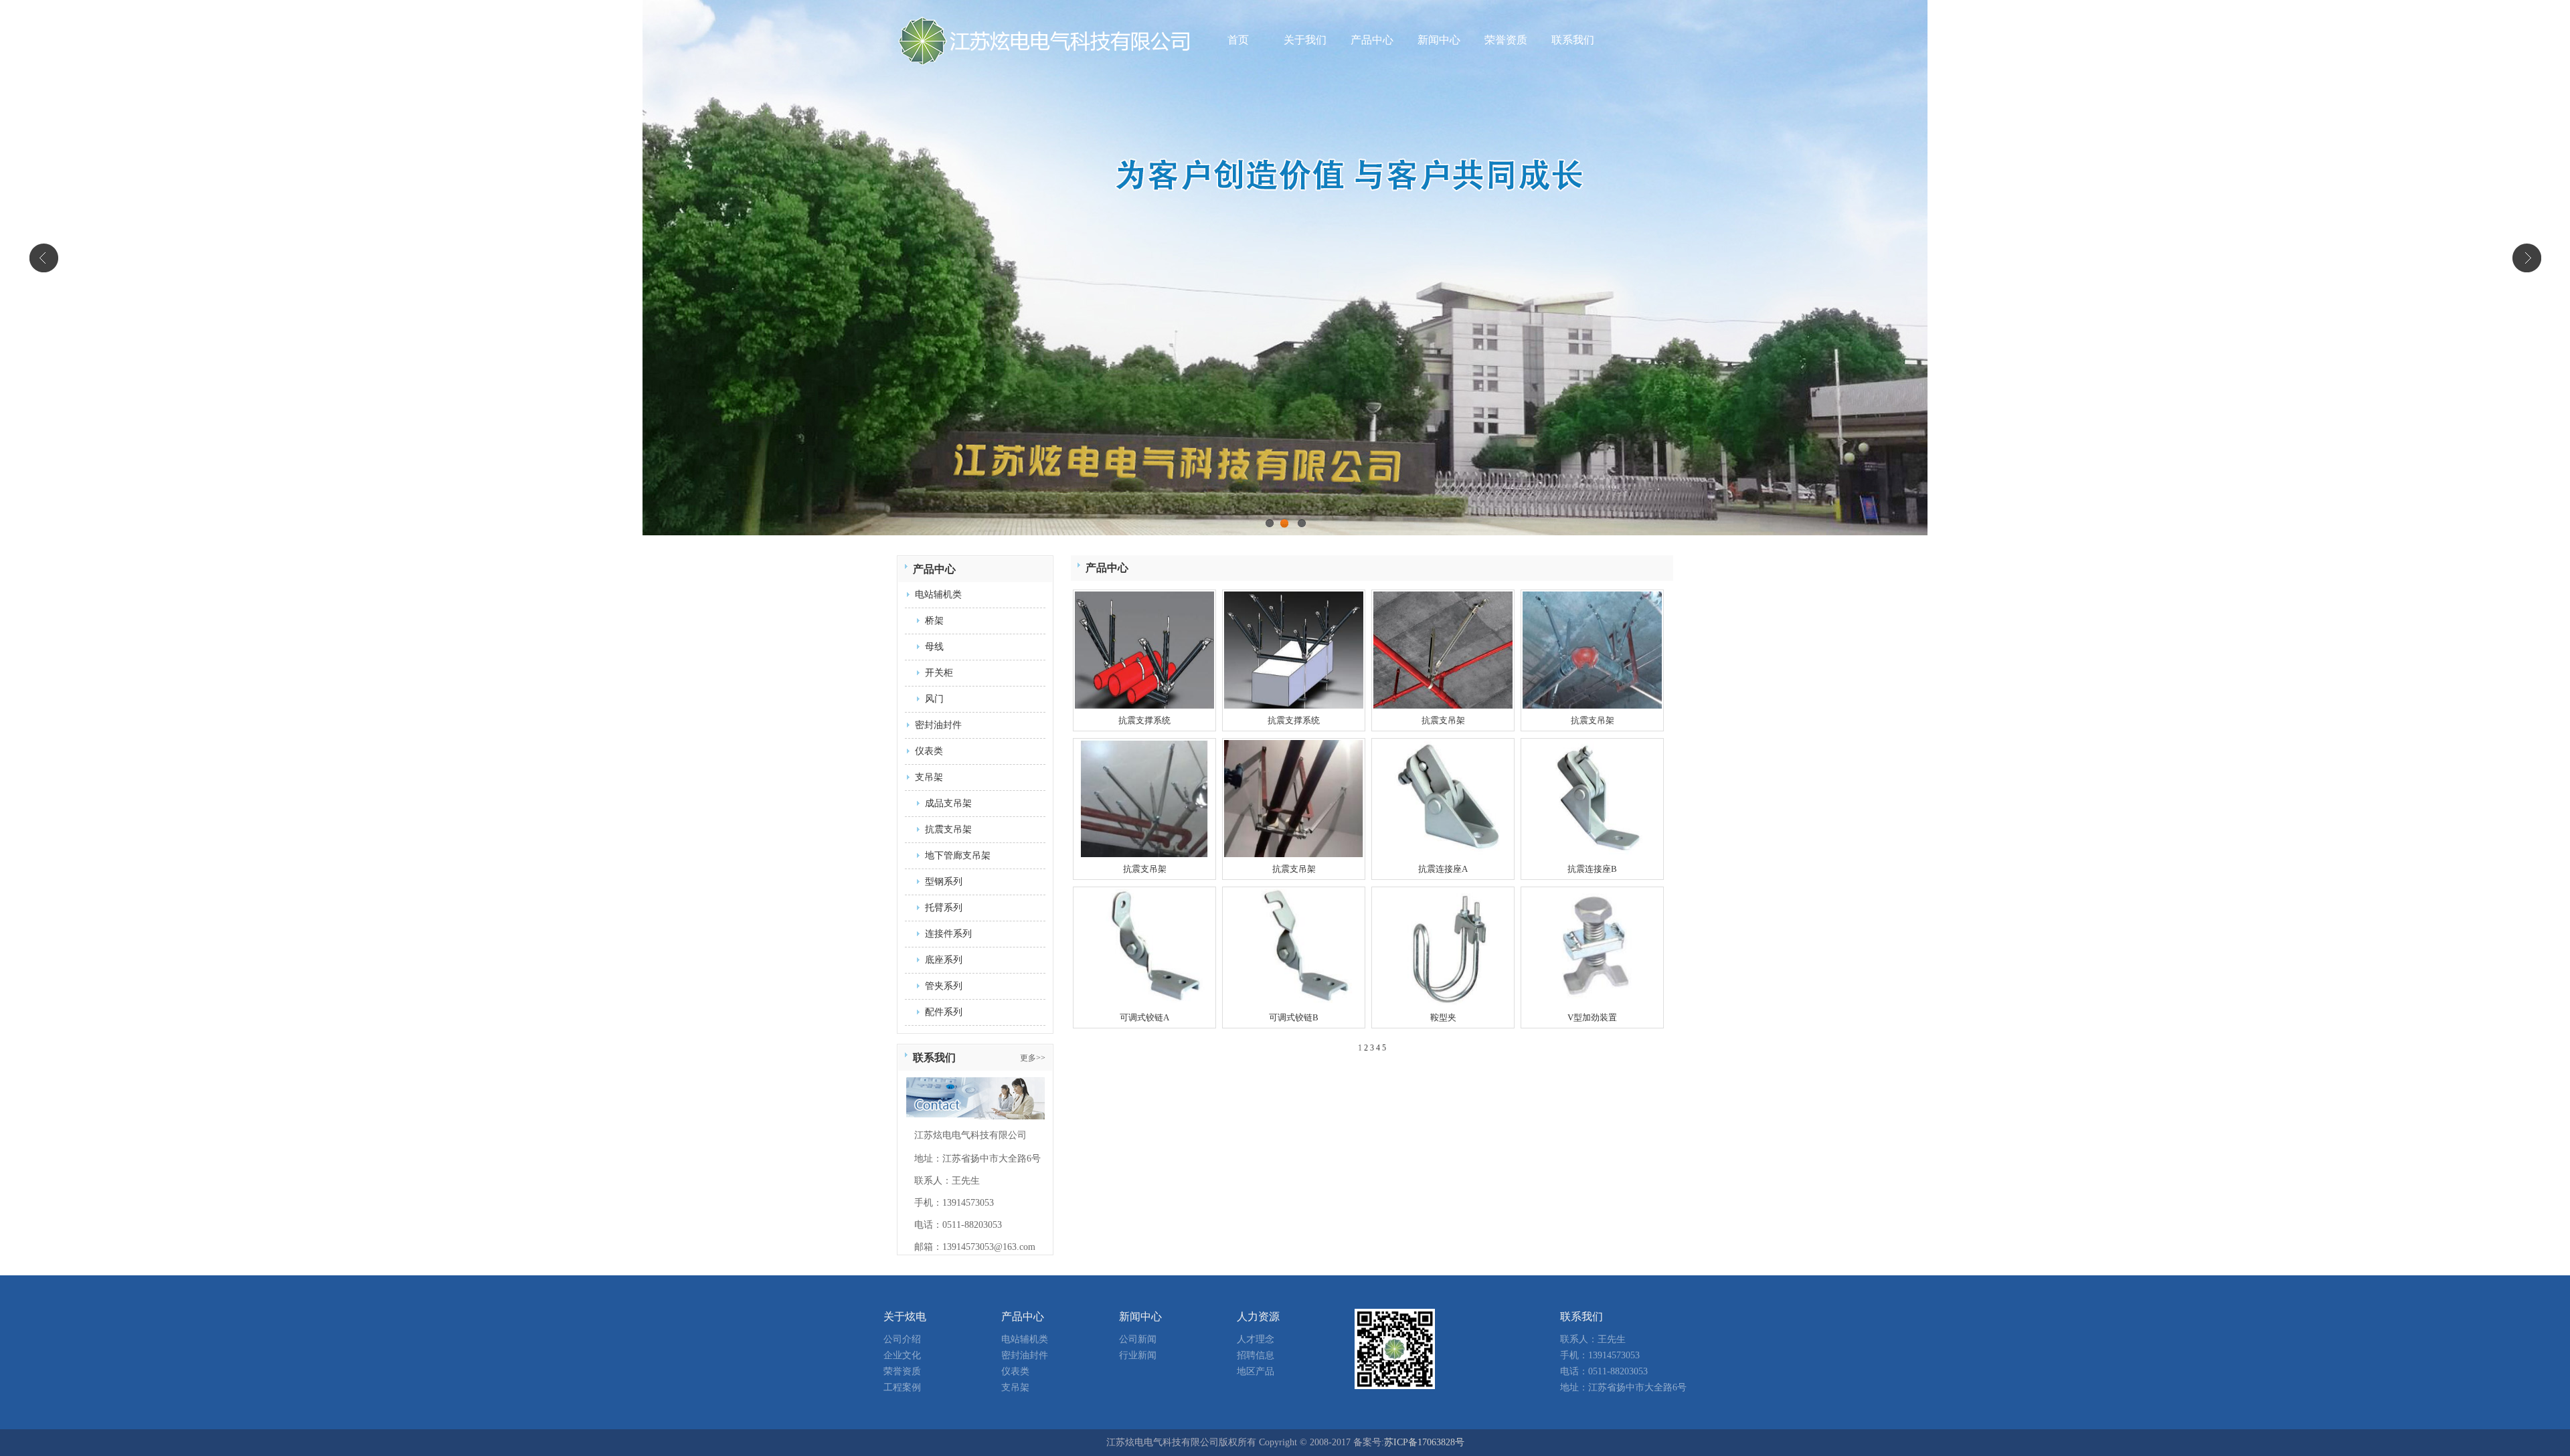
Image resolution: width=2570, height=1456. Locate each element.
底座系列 (944, 960)
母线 (934, 647)
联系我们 (1573, 40)
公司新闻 (1138, 1339)
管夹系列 (944, 986)
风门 (934, 699)
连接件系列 (948, 934)
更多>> (1033, 1058)
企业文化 (902, 1355)
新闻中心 (1439, 40)
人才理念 (1256, 1339)
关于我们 (1305, 40)
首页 (1238, 40)
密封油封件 (938, 725)
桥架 (934, 621)
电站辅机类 (938, 595)
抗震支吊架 (948, 829)
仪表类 (929, 751)
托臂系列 (944, 908)
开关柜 (939, 673)
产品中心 (1372, 40)
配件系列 (944, 1012)
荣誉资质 (1506, 40)
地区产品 (1256, 1371)
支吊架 (929, 777)
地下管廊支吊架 (958, 855)
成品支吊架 (948, 803)
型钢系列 (944, 882)
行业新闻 (1138, 1355)
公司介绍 (902, 1339)
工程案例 (902, 1387)
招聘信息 (1256, 1355)
